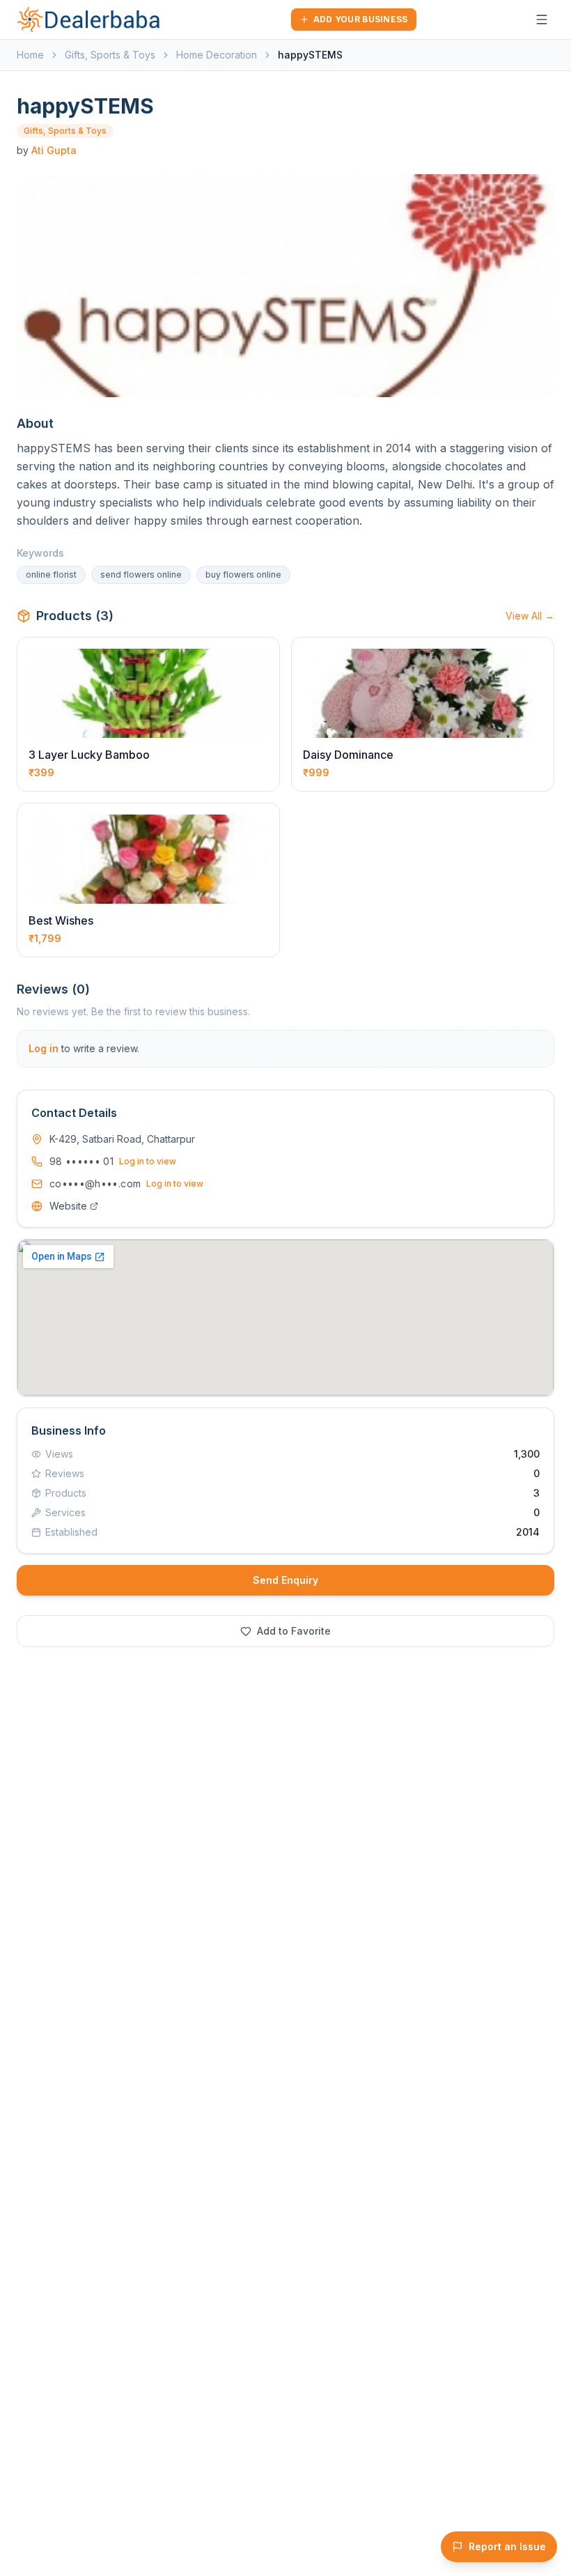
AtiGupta (54, 150)
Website (68, 1206)
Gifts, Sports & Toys (110, 55)
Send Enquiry (285, 1580)
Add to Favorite (294, 1631)
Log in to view (148, 1161)
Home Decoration (217, 55)
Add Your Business (361, 19)
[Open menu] (542, 20)
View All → (530, 616)
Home (30, 55)
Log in (44, 1048)
